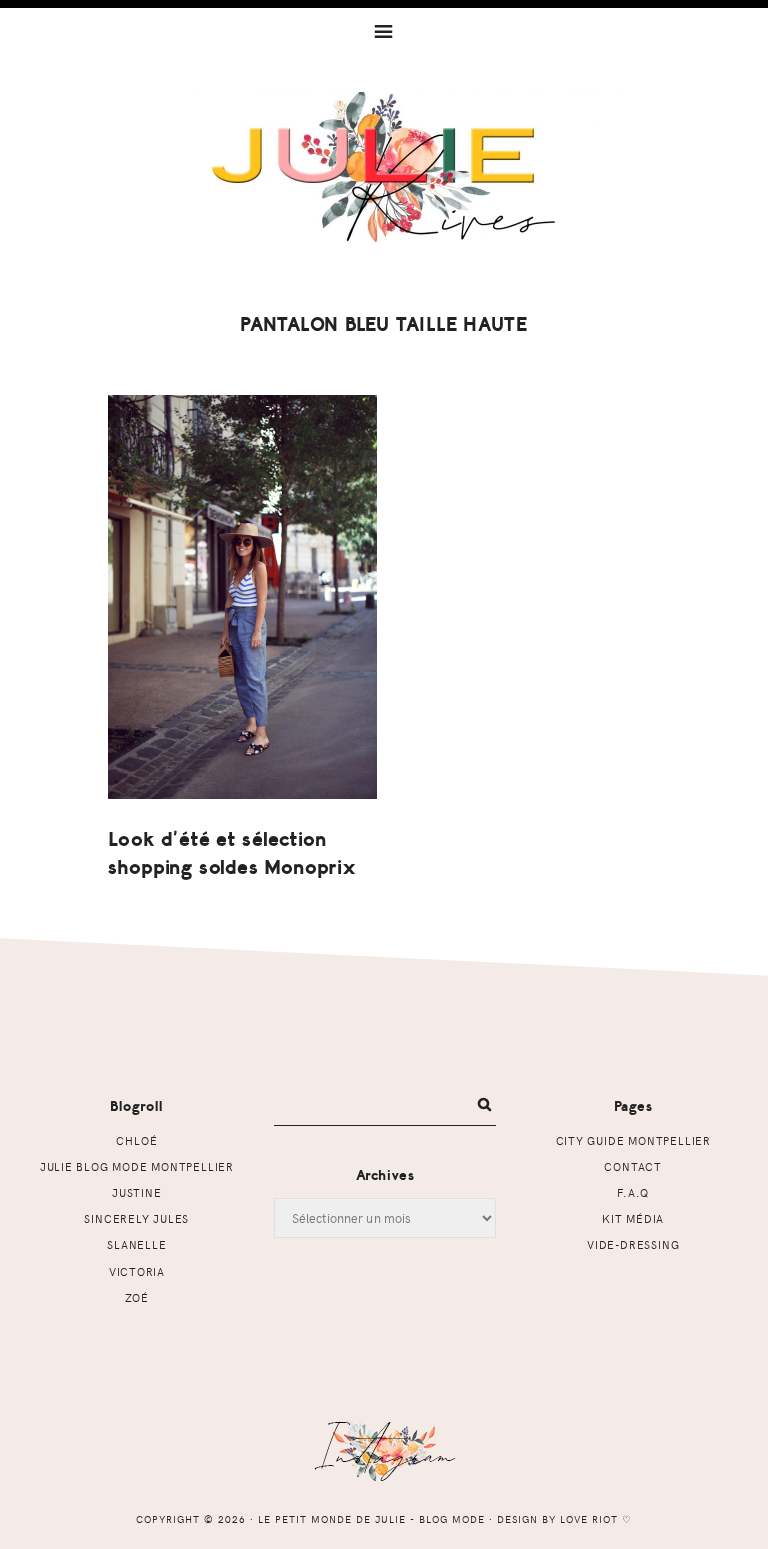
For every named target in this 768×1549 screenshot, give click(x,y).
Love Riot (589, 1519)
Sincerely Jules (136, 1218)
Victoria (137, 1271)
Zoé (137, 1297)
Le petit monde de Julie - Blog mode (384, 167)
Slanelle (136, 1244)
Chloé (136, 1140)
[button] (384, 30)
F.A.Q (633, 1192)
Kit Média (633, 1218)
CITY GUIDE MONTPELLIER (633, 1140)
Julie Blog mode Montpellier (137, 1166)
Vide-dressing (633, 1244)
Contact (633, 1166)
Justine (137, 1192)
